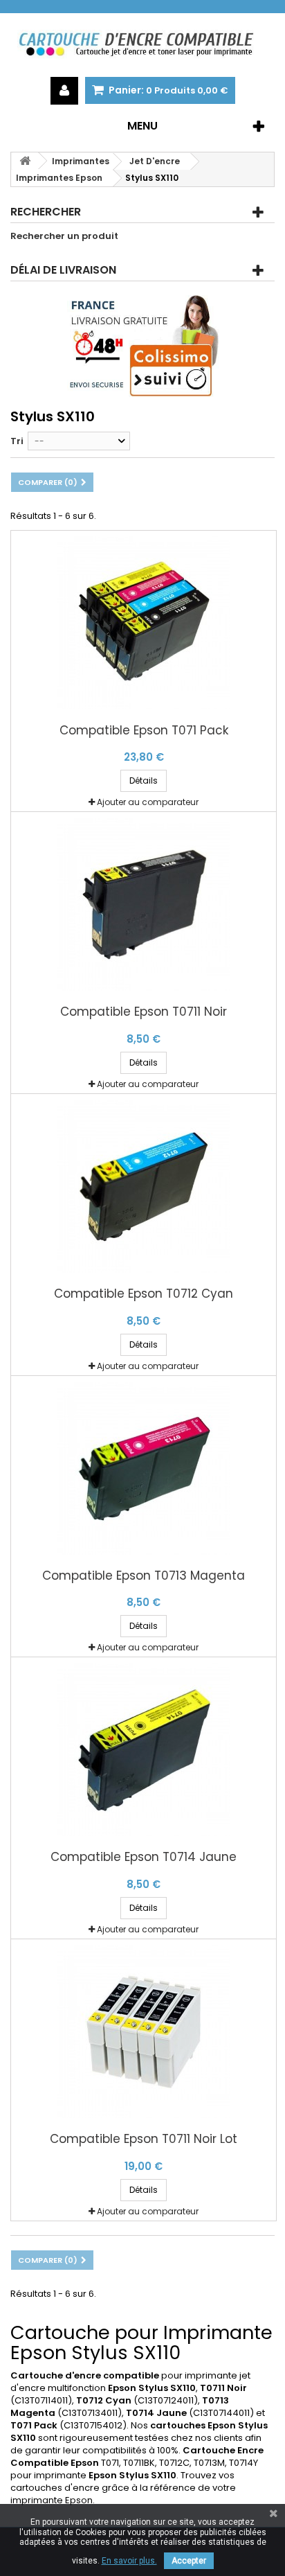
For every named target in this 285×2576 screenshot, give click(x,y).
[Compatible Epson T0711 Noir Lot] (144, 2031)
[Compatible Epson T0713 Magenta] (144, 1468)
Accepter (189, 2561)
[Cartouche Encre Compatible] (142, 45)
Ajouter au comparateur (148, 802)
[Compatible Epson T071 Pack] (144, 623)
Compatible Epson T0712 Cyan (144, 1294)
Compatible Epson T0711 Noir (144, 1012)
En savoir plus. (129, 2561)
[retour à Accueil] (25, 161)
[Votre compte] (64, 91)
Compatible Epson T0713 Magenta (144, 1576)
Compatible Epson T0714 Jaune (144, 1857)
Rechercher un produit (64, 236)
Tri (17, 441)
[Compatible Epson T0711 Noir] (144, 904)
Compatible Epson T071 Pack (144, 731)
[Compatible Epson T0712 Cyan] (144, 1186)
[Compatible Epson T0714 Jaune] (144, 1749)
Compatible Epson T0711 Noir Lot (144, 2139)
